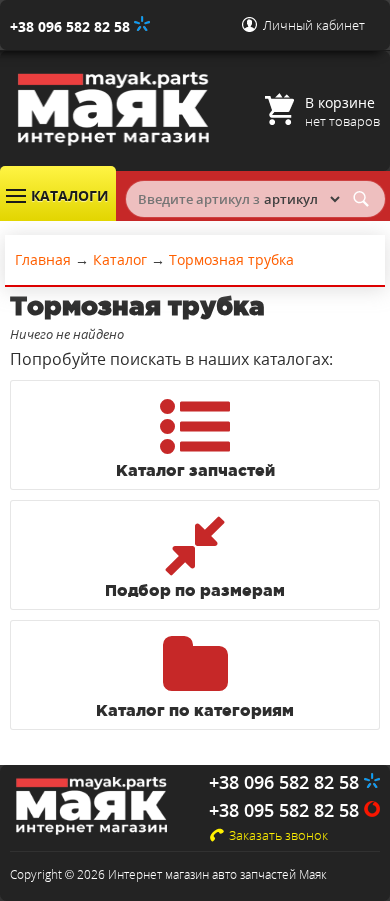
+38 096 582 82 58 (72, 26)
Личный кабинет (314, 25)
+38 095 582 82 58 (286, 810)
